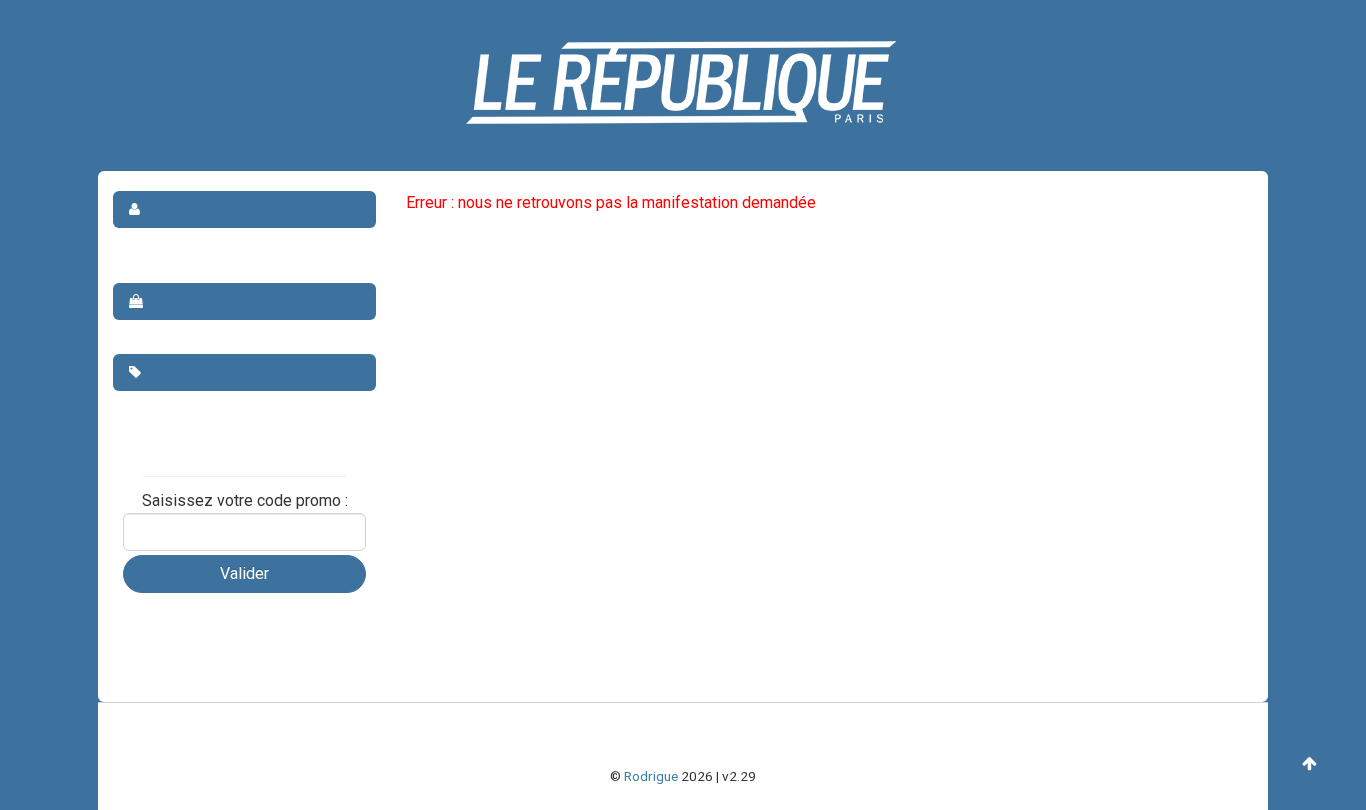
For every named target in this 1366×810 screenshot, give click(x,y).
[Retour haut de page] (1309, 764)
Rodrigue (651, 776)
